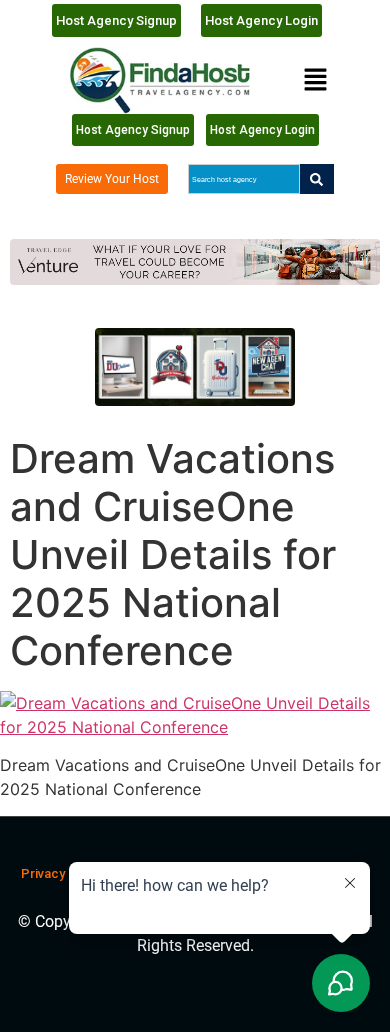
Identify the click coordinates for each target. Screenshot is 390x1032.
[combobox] (243, 179)
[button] (315, 80)
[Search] (317, 179)
